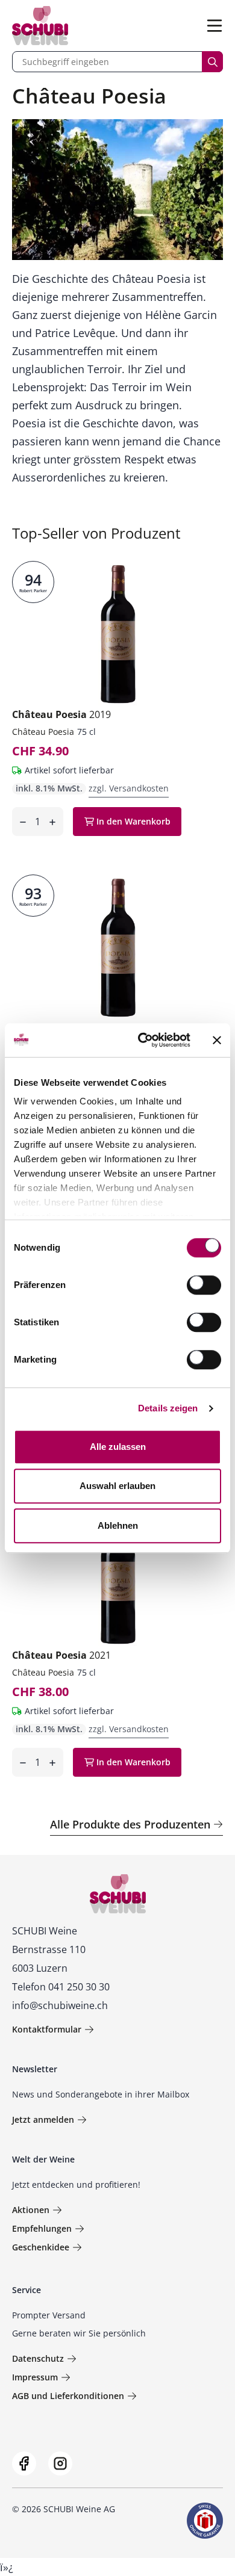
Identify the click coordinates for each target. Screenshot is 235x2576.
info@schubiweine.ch (60, 2005)
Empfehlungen (42, 2228)
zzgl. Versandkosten (129, 788)
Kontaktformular (47, 2029)
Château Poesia (61, 714)
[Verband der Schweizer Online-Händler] (205, 2521)
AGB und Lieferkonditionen (68, 2396)
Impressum (35, 2377)
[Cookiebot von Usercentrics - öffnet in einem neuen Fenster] (143, 1040)
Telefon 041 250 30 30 (61, 1987)
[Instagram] (60, 2463)
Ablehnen (118, 1525)
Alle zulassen (118, 1447)
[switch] (205, 1286)
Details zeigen (168, 1408)
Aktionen (31, 2210)
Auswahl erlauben (117, 1486)
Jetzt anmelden (43, 2119)
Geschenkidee (41, 2247)
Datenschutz (38, 2358)
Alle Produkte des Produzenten (130, 1824)
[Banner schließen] (217, 1040)
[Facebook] (24, 2463)
